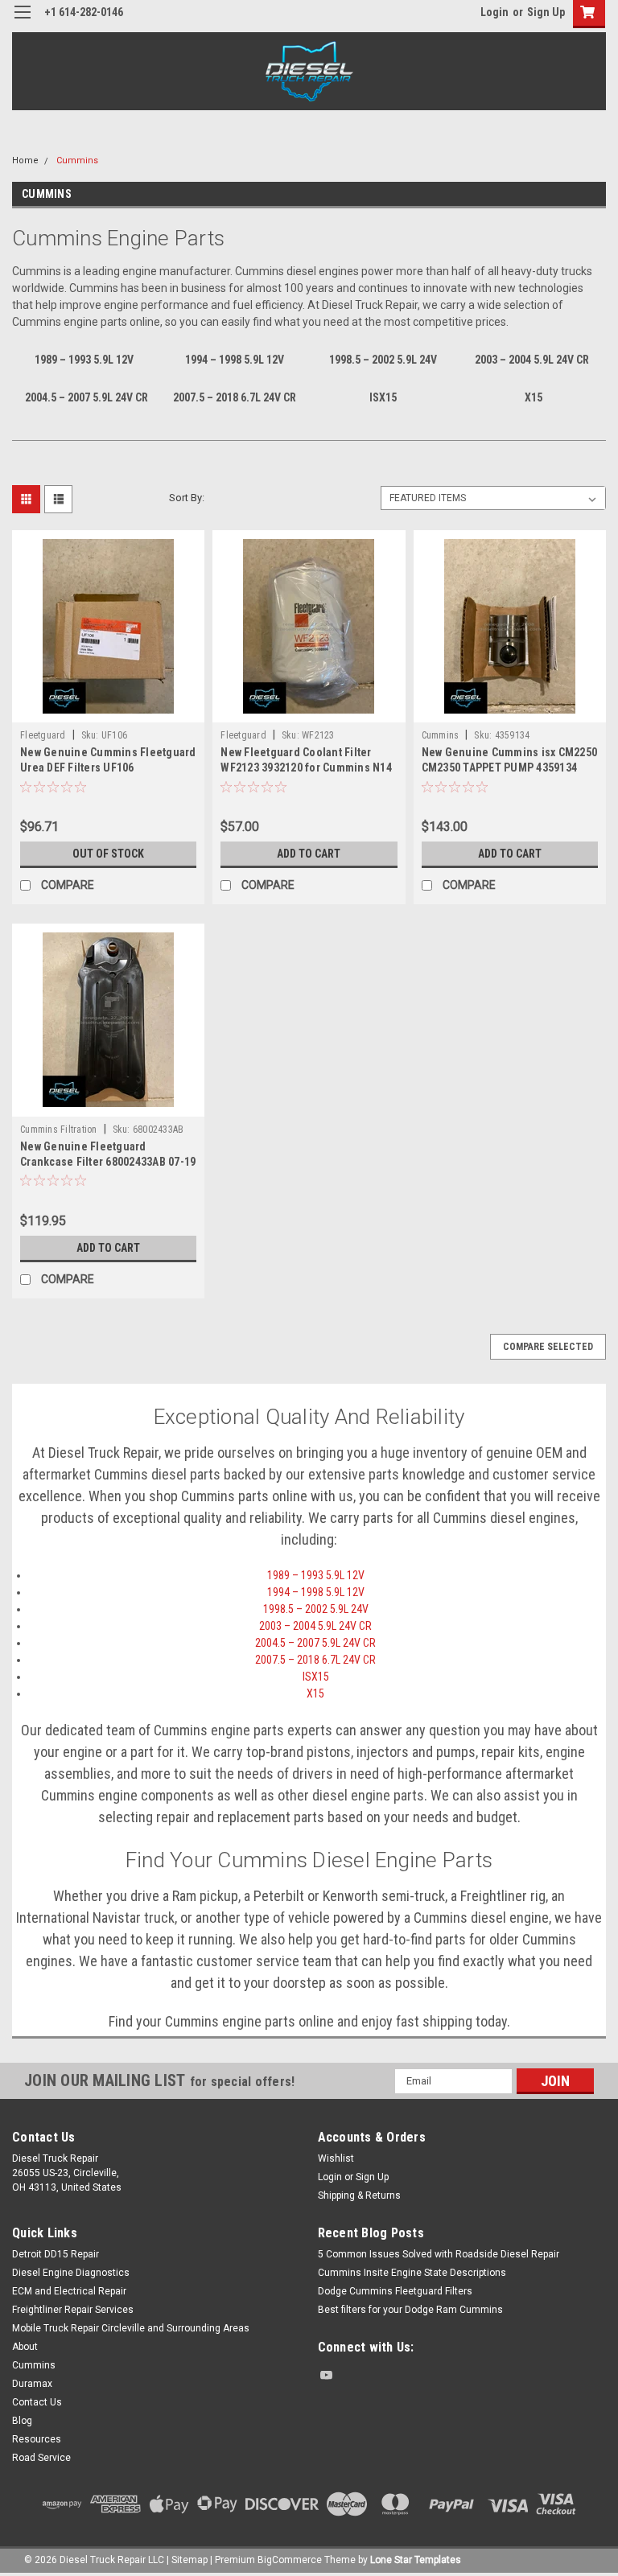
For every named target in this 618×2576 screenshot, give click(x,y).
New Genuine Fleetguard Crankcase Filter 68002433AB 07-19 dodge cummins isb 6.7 (108, 1162)
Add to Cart (309, 854)
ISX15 (316, 1677)
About (25, 2347)
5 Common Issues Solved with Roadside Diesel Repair (439, 2254)
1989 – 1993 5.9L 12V (316, 1575)
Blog (22, 2421)
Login (494, 12)
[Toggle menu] (22, 22)
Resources (37, 2439)
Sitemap (190, 2560)
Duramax (32, 2384)
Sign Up (546, 12)
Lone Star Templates (416, 2560)
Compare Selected (548, 1347)
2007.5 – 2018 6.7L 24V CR (315, 1660)
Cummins (77, 160)
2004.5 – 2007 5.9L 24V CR (315, 1643)
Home (25, 160)
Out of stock (108, 854)
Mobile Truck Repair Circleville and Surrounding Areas (131, 2328)
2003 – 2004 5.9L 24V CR (315, 1626)
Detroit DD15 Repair (56, 2254)
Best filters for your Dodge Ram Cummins (410, 2310)
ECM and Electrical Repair (69, 2291)
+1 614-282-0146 (84, 12)
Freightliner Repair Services (73, 2310)
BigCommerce (290, 2560)
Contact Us (37, 2402)
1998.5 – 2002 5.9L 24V (316, 1609)
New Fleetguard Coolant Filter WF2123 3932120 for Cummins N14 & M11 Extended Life (306, 767)
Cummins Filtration (59, 1130)
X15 (315, 1693)
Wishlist (336, 2158)
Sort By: (187, 498)
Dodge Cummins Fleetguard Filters (395, 2291)
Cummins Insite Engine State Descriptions (412, 2273)
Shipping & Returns (359, 2195)
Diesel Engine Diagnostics (71, 2273)
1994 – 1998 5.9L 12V (316, 1592)
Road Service (41, 2458)
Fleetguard (43, 735)
